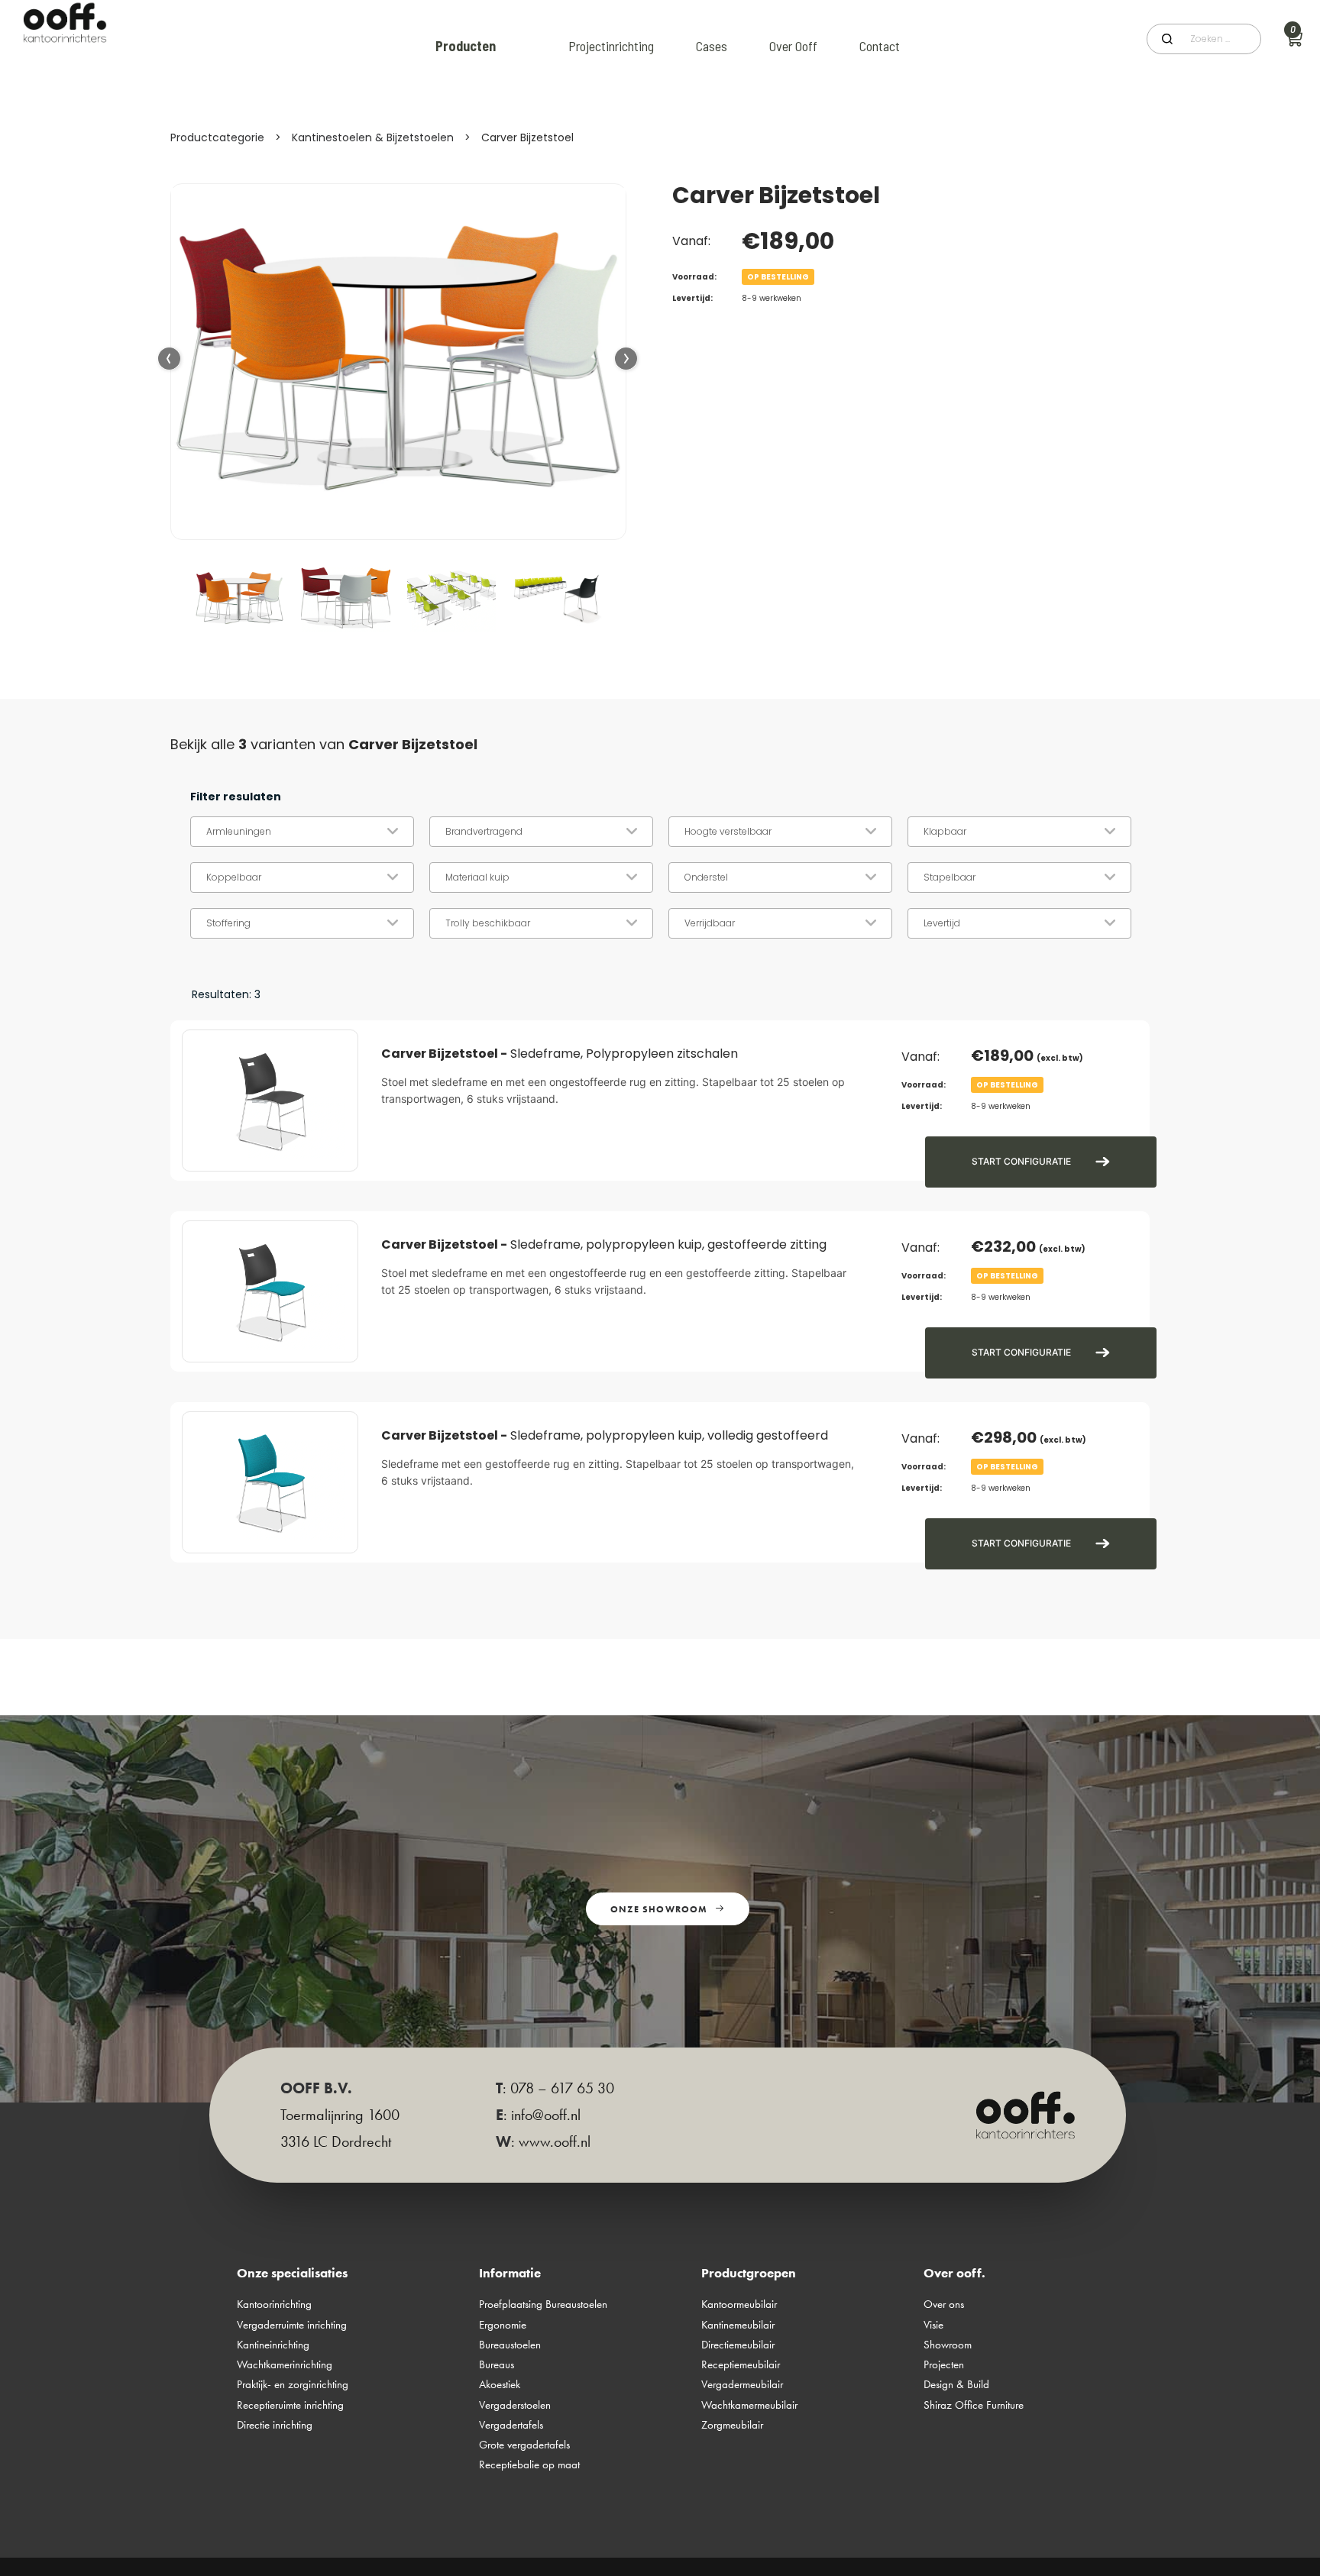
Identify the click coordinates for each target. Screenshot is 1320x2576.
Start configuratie (1021, 1161)
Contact (880, 46)
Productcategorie (217, 137)
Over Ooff (793, 46)
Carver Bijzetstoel (527, 137)
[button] (627, 359)
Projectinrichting (611, 46)
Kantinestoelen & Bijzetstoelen (373, 137)
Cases (712, 46)
